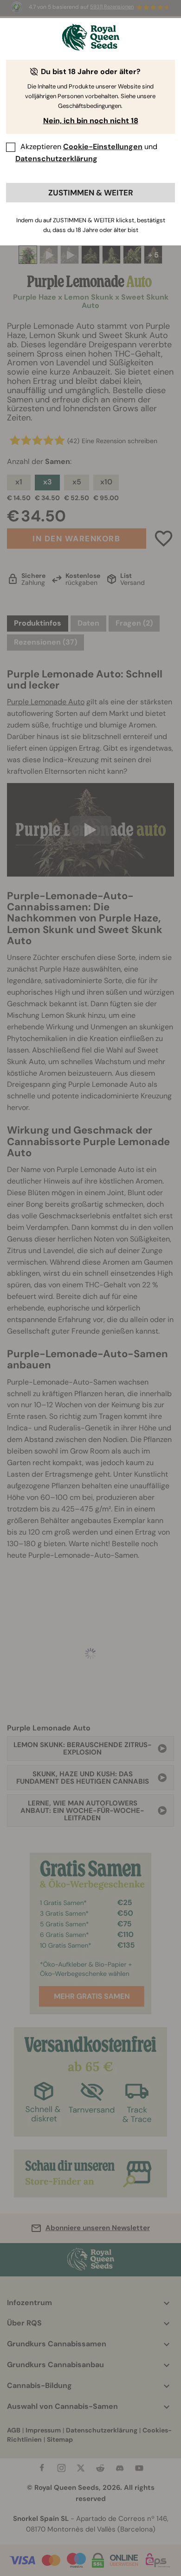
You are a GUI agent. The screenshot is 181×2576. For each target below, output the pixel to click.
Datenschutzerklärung (56, 159)
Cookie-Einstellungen (103, 147)
